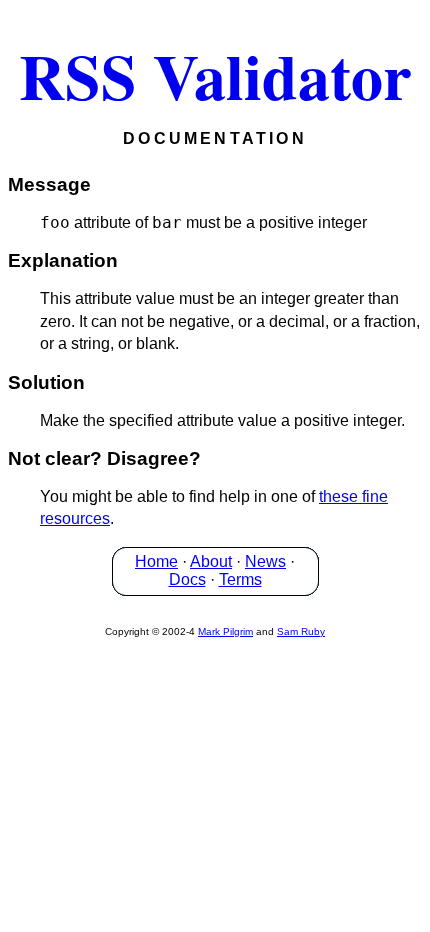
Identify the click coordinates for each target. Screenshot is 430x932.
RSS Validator (215, 75)
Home (156, 561)
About (211, 561)
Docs (187, 579)
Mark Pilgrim (225, 631)
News (265, 561)
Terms (240, 579)
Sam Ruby (301, 631)
